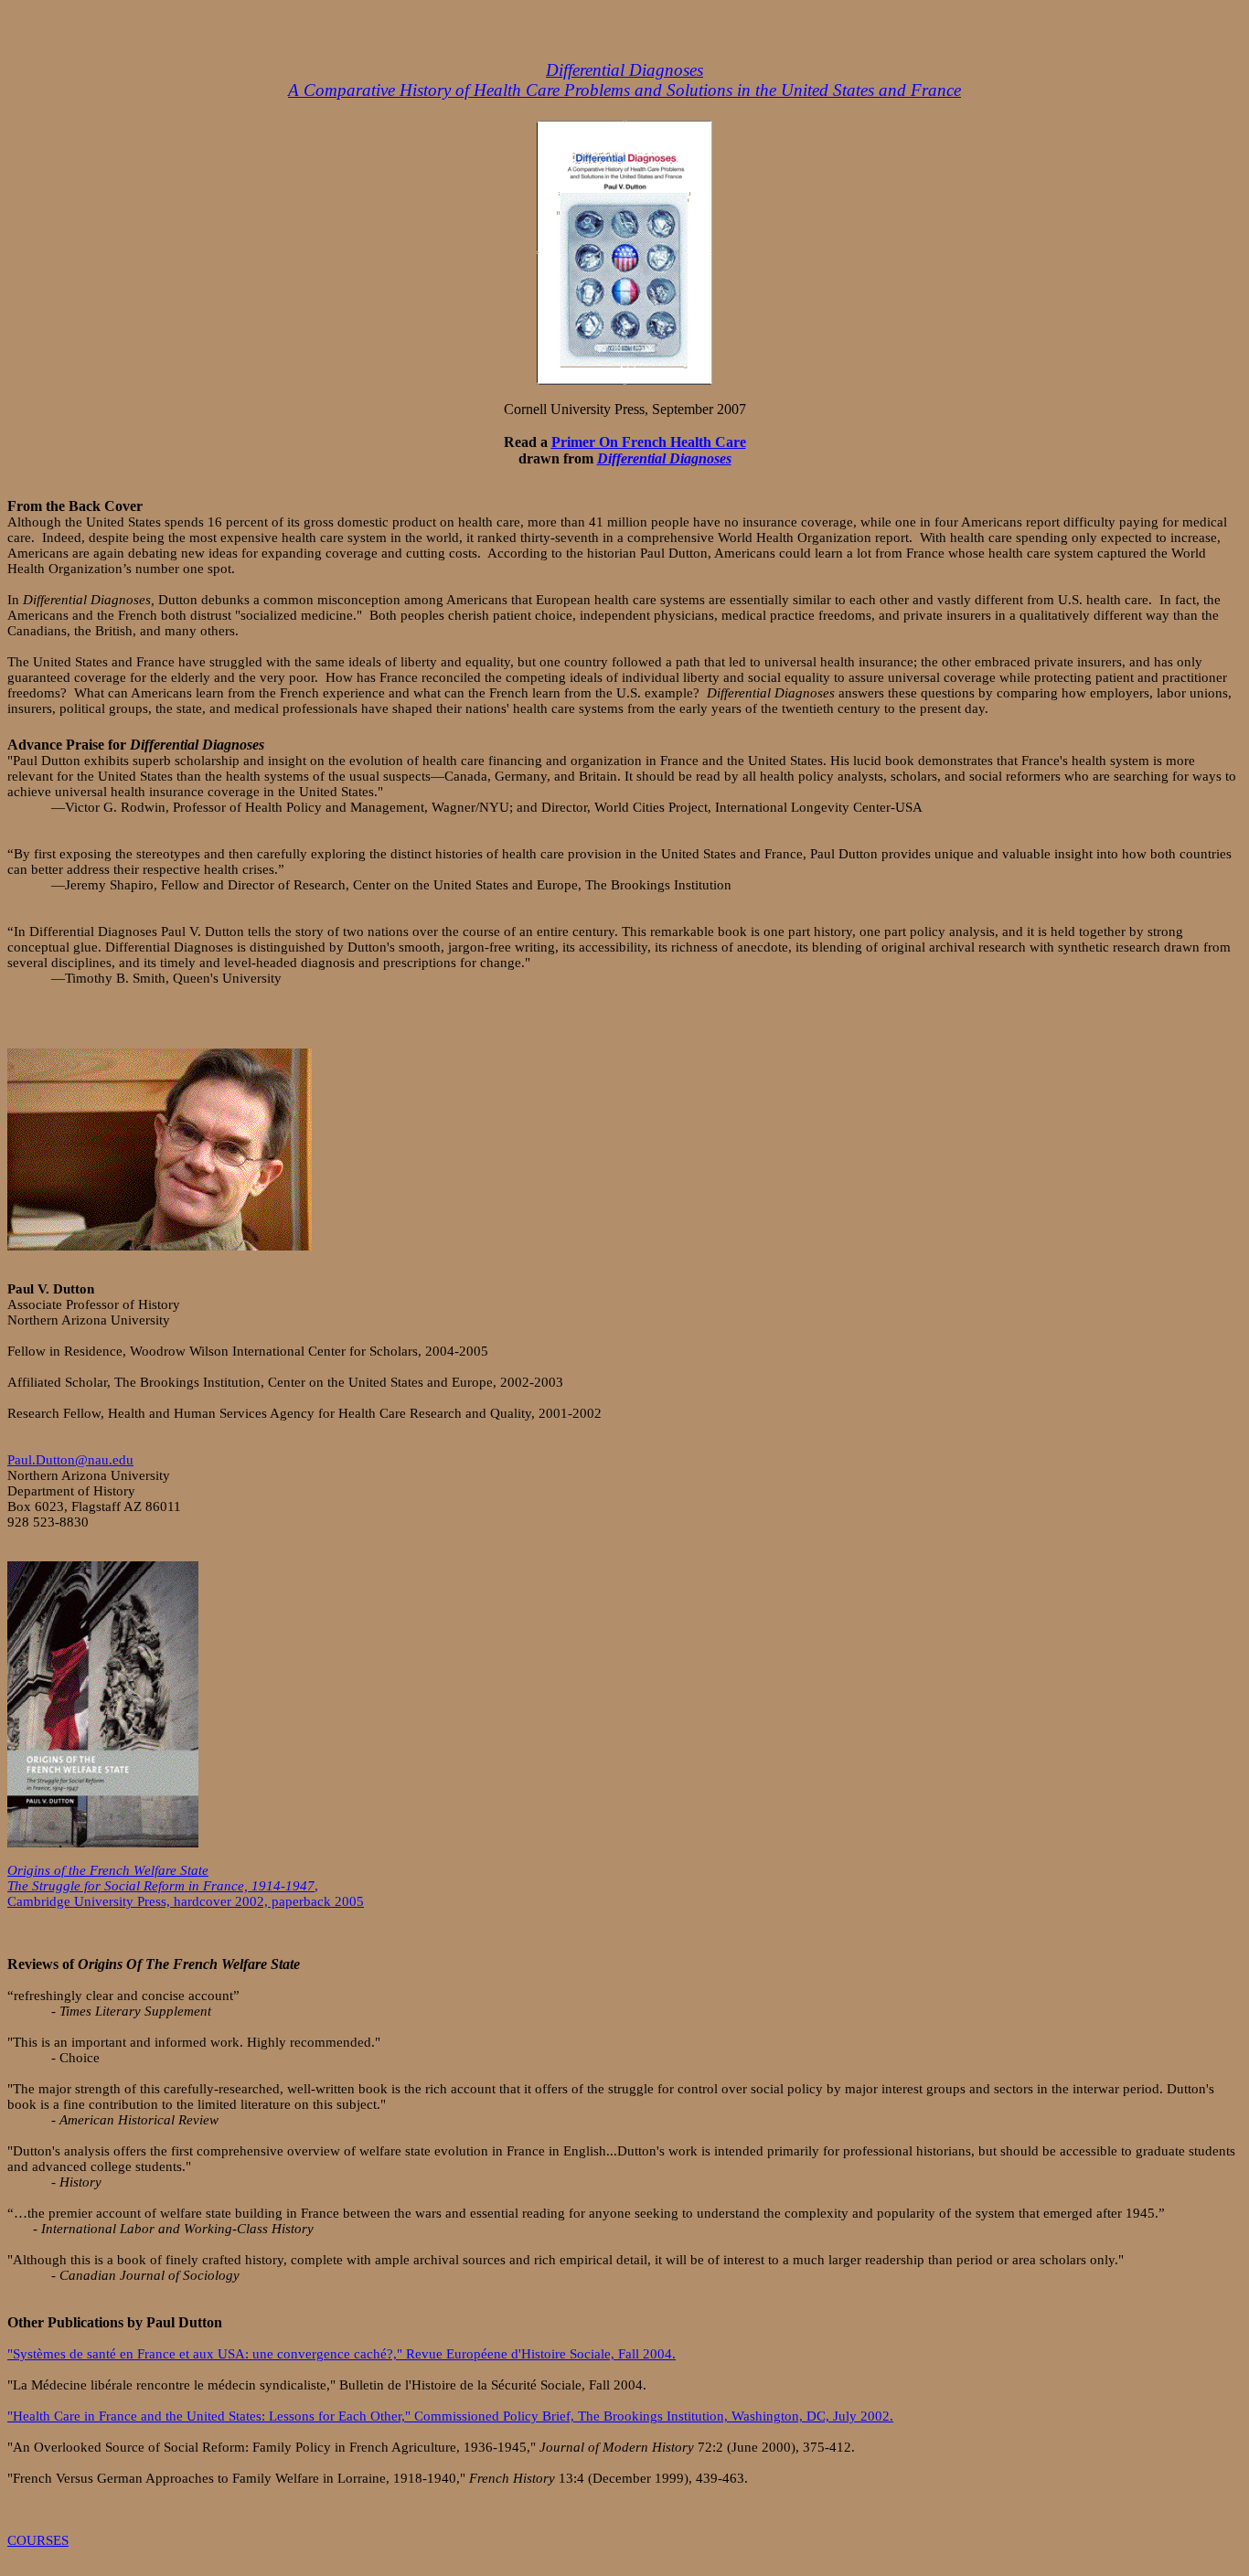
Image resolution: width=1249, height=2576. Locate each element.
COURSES (38, 2540)
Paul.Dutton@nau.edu (70, 1460)
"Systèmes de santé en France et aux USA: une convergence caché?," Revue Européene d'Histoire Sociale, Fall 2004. (342, 2354)
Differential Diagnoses (624, 70)
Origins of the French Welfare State (108, 1870)
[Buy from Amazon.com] (624, 379)
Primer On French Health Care (649, 442)
